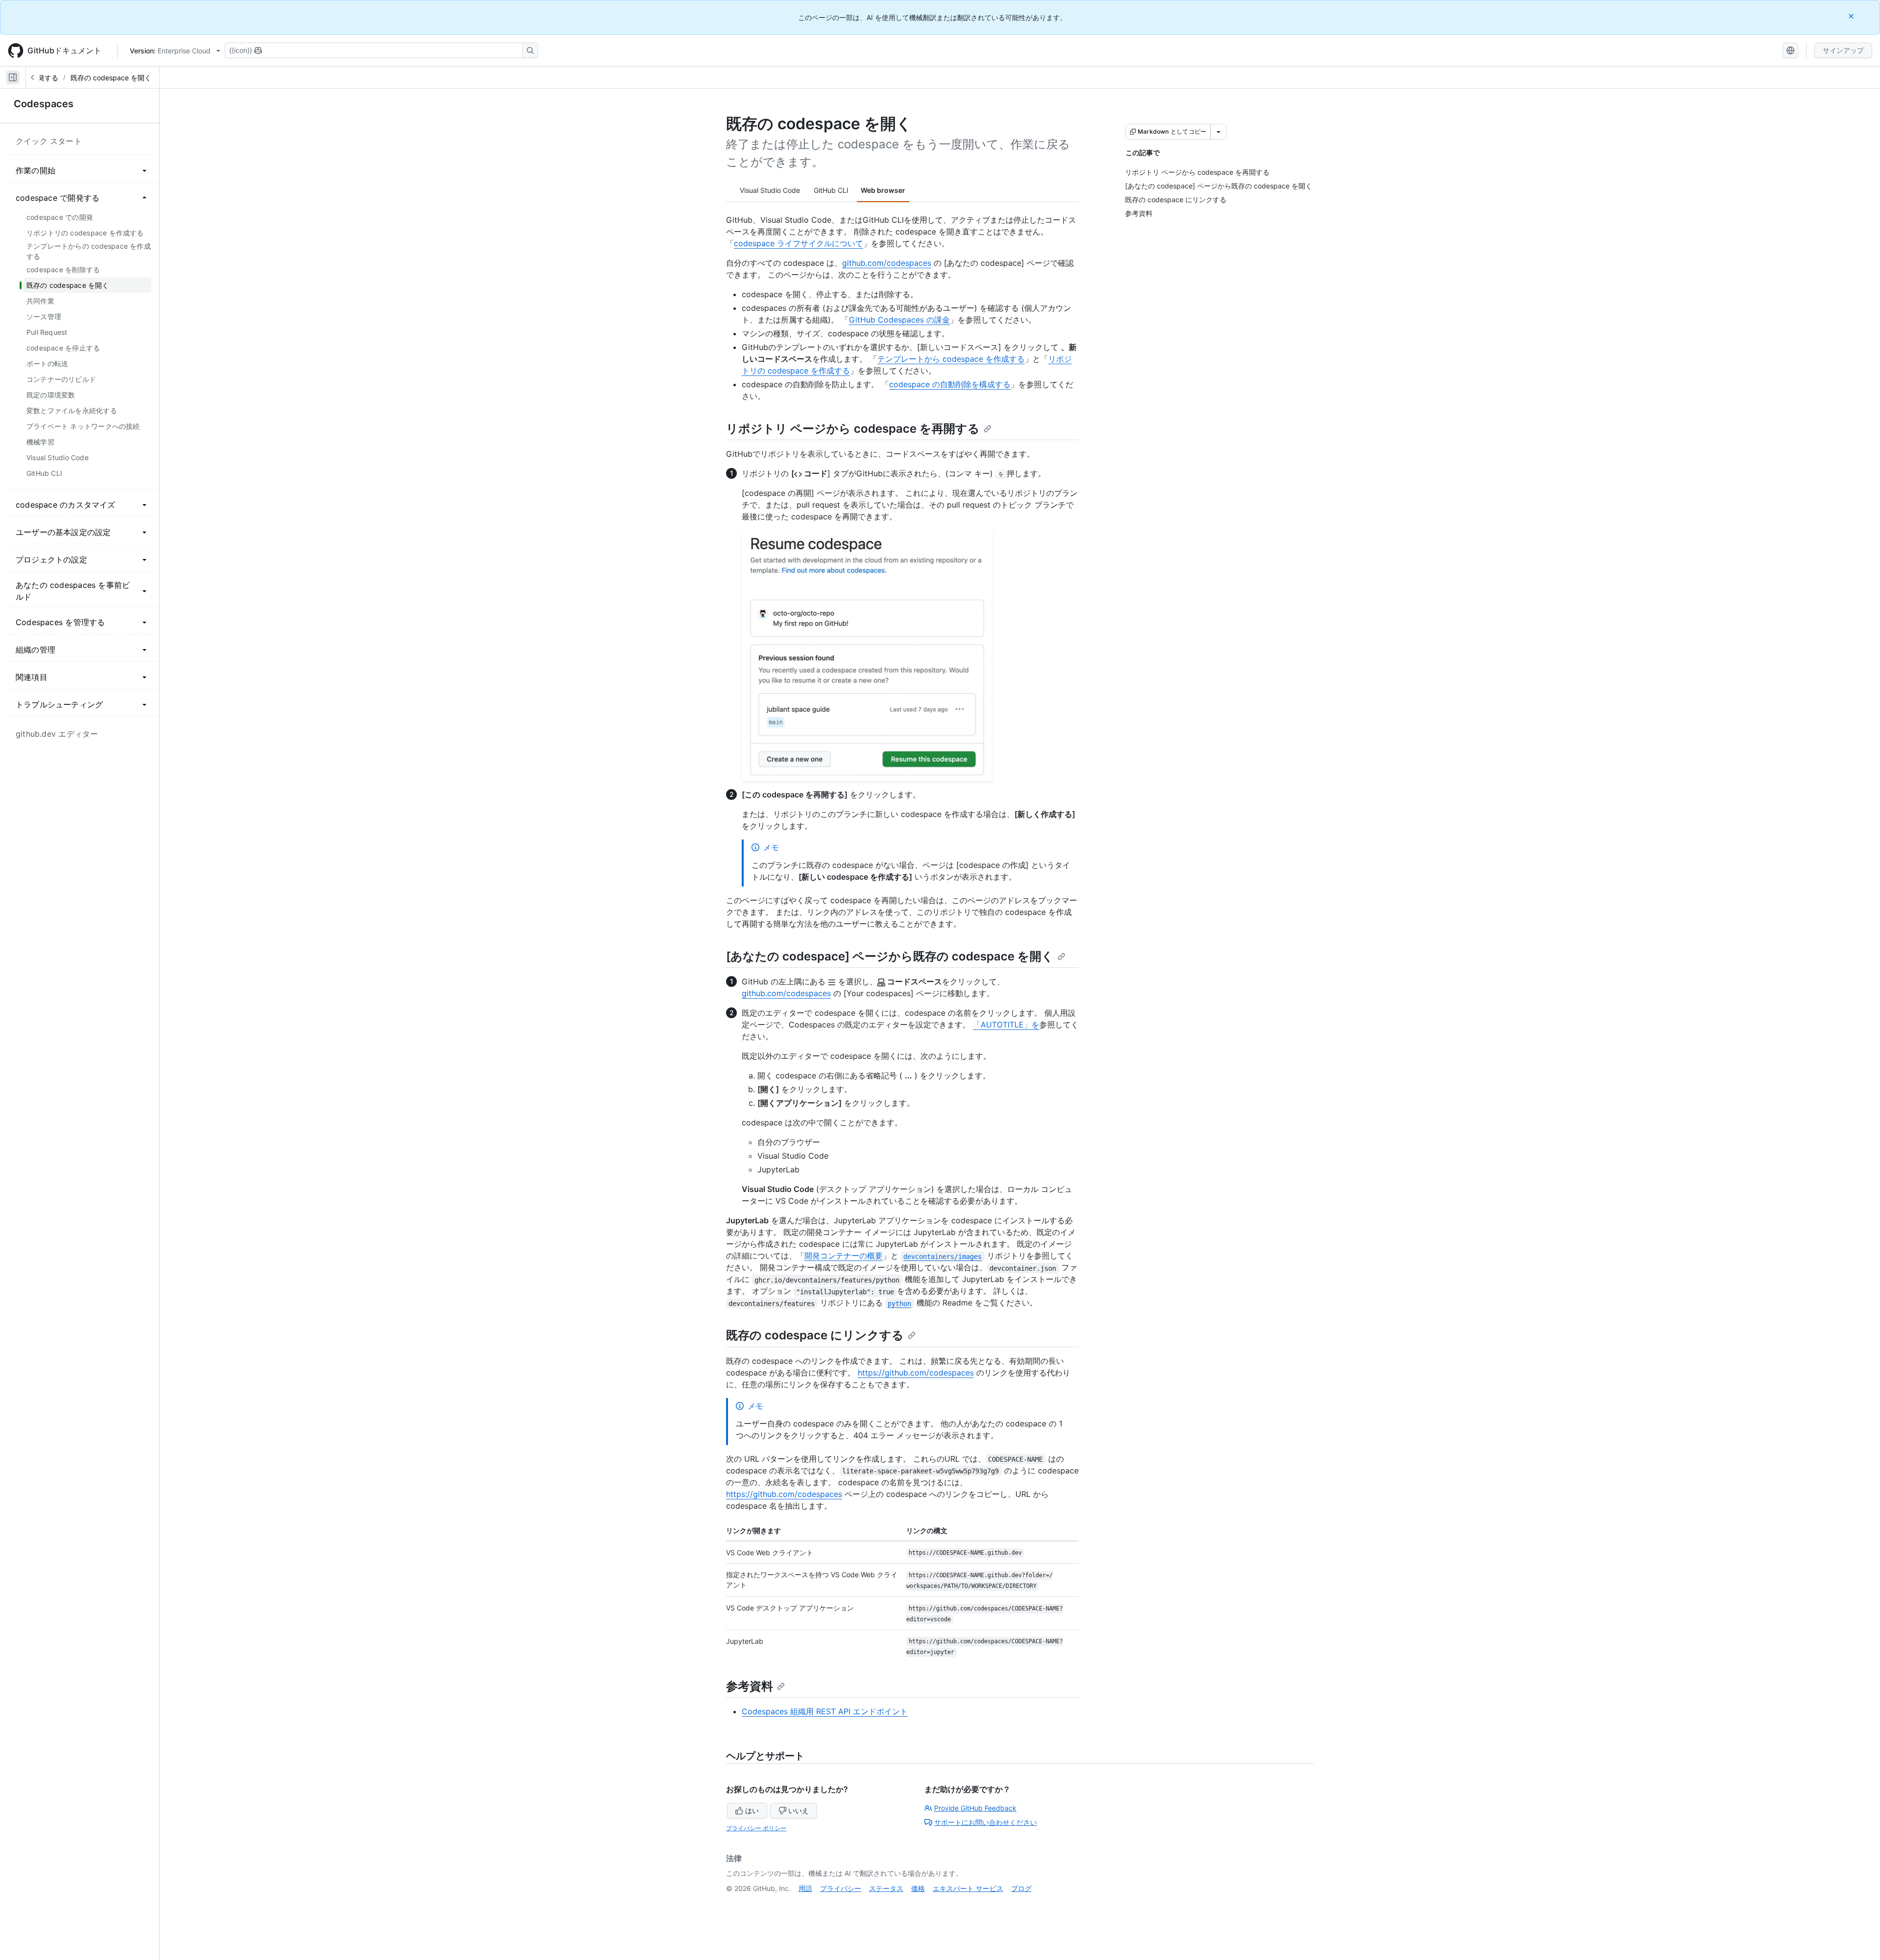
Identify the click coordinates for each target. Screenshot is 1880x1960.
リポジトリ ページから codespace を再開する (853, 429)
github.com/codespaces (887, 263)
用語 (805, 1888)
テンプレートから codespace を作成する (951, 359)
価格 (918, 1888)
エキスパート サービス (968, 1888)
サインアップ (1843, 50)
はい (752, 1810)
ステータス (886, 1888)
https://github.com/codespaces (916, 1373)
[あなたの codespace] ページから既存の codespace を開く (890, 956)
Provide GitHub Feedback (975, 1808)
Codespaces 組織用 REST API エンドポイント (825, 1711)
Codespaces (44, 104)
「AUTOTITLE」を (1006, 1025)
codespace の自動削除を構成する (950, 384)
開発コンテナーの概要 (844, 1256)
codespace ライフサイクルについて (799, 243)
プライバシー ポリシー (756, 1828)
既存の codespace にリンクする (815, 1335)
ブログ (1021, 1888)
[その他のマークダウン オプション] (1219, 132)
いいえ (799, 1810)
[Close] (1852, 16)
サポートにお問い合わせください (986, 1822)
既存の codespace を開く (111, 78)
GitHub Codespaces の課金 (899, 320)
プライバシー (841, 1888)
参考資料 (750, 1686)
